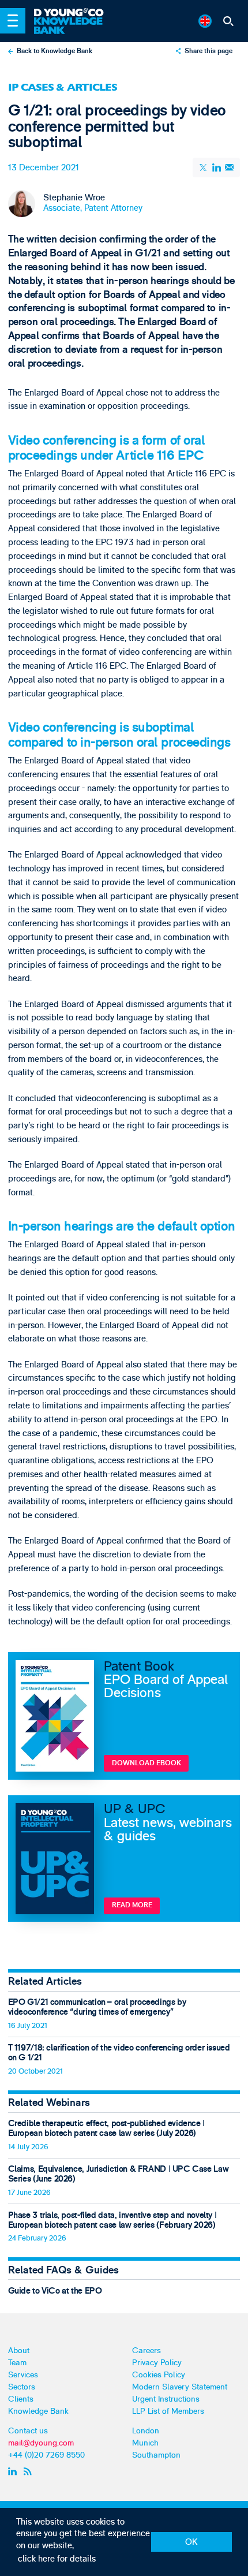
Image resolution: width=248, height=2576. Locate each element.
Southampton (156, 2455)
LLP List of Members (168, 2411)
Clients (21, 2399)
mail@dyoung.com (41, 2443)
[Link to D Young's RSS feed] (29, 2471)
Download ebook (146, 1763)
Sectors (22, 2387)
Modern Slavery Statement (180, 2387)
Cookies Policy (159, 2375)
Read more (132, 1905)
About (19, 2351)
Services (23, 2375)
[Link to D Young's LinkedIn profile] (14, 2471)
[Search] (229, 21)
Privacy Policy (157, 2363)
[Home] (74, 13)
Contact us (28, 2431)
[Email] (229, 168)
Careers (146, 2351)
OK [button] (191, 2542)
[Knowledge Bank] (74, 26)
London (146, 2431)
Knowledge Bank (38, 2411)
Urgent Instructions (166, 2399)
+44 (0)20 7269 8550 (46, 2455)
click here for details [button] (57, 2559)
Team (17, 2363)
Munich (145, 2443)
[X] (204, 167)
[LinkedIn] (216, 167)
